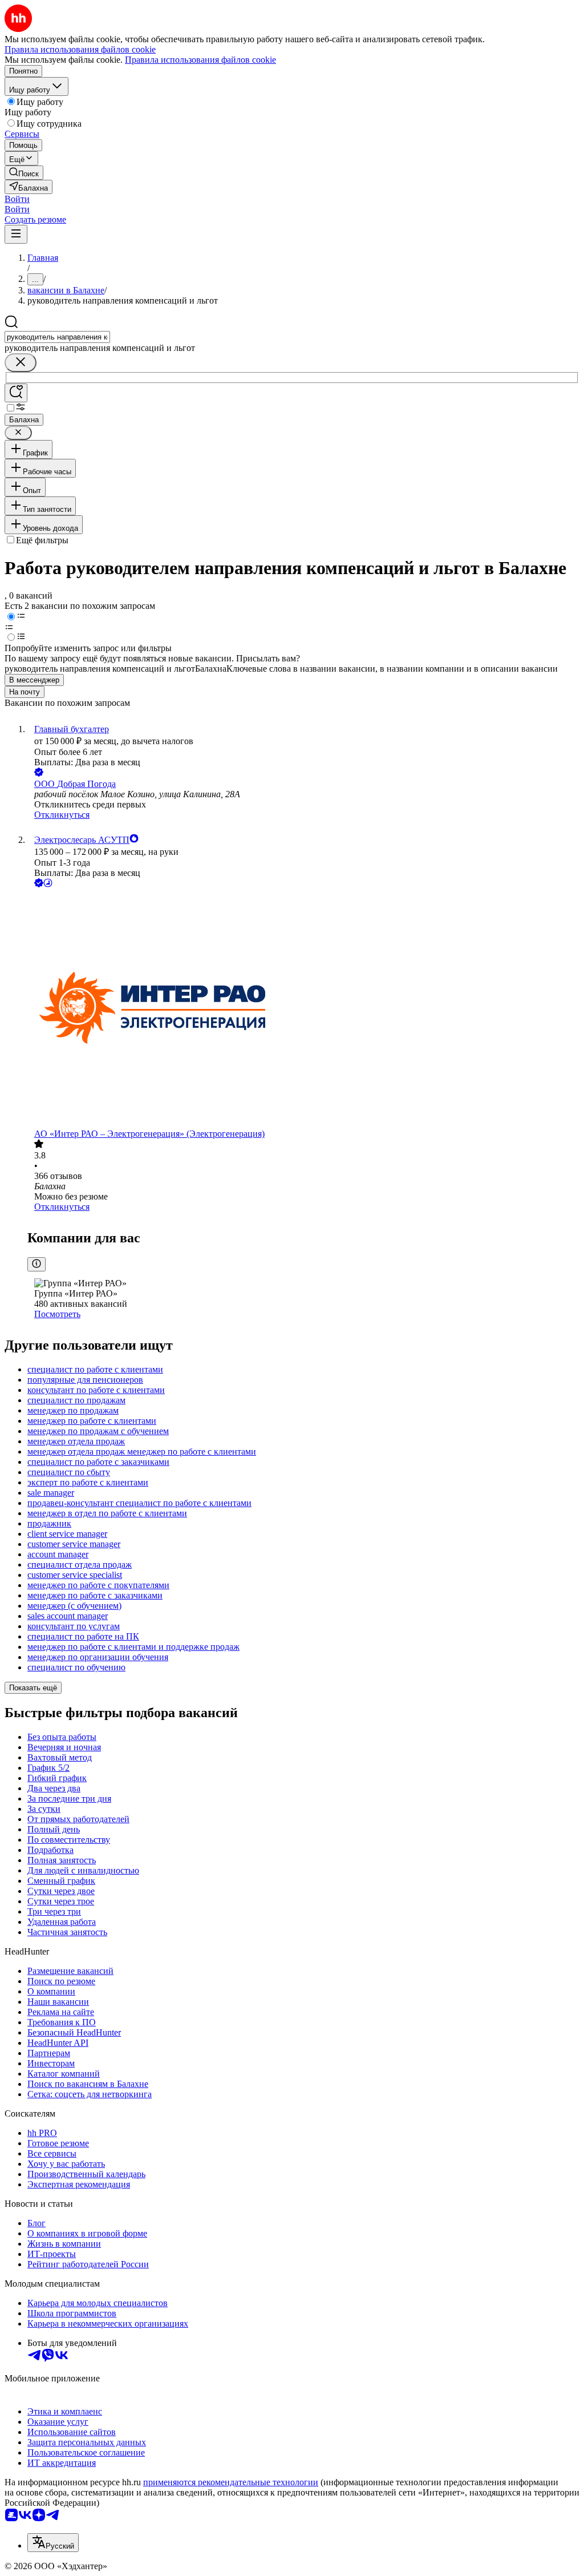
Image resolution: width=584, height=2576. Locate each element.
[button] (17, 199)
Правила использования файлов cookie (200, 60)
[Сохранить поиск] (16, 393)
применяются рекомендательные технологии (231, 2482)
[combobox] (57, 337)
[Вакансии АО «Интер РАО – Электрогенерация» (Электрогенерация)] (303, 1009)
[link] (24, 173)
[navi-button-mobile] (16, 234)
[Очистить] (21, 363)
